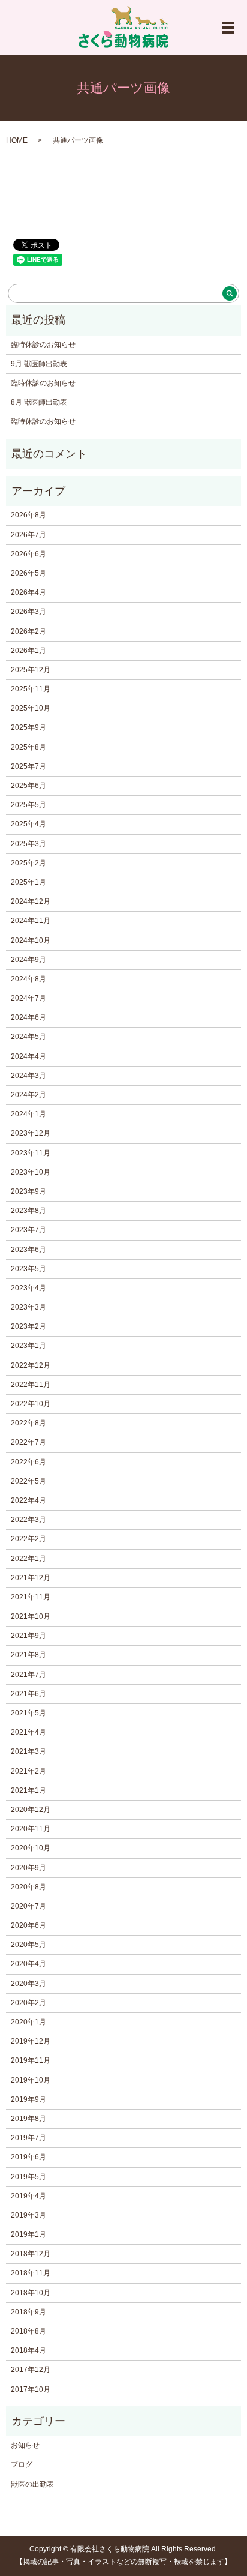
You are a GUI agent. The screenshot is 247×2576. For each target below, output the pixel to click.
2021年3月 (28, 1751)
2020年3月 (28, 1984)
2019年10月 (31, 2080)
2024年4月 (28, 1056)
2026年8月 (28, 515)
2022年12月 (31, 1365)
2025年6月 (28, 786)
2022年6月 (28, 1462)
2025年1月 (28, 882)
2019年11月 (31, 2060)
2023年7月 (28, 1230)
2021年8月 (28, 1655)
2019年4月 (28, 2196)
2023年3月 (28, 1307)
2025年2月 (28, 863)
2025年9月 (28, 727)
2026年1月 (28, 651)
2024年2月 (28, 1095)
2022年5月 (28, 1481)
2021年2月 (28, 1771)
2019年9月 (28, 2099)
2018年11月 (31, 2273)
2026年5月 (28, 573)
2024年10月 (31, 940)
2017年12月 (31, 2370)
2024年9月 (28, 960)
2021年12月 (31, 1578)
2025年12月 (31, 670)
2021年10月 (31, 1616)
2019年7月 (28, 2138)
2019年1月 (28, 2234)
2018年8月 (28, 2331)
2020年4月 (28, 1964)
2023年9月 (28, 1191)
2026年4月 (28, 592)
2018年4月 (28, 2350)
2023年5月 (28, 1269)
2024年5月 (28, 1037)
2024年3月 (28, 1076)
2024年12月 (31, 901)
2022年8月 (28, 1423)
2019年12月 (31, 2041)
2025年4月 (28, 824)
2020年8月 (28, 1887)
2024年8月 (28, 979)
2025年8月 (28, 747)
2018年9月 (28, 2312)
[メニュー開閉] (228, 28)
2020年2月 (28, 2003)
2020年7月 (28, 1906)
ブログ (22, 2464)
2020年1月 (28, 2022)
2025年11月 (31, 689)
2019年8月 (28, 2119)
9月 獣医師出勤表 (39, 364)
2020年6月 (28, 1925)
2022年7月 (28, 1442)
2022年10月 (31, 1404)
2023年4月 (28, 1288)
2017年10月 (31, 2389)
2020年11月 (31, 1829)
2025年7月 (28, 766)
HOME (17, 140)
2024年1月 (28, 1114)
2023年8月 (28, 1211)
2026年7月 (28, 535)
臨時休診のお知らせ (43, 345)
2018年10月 (31, 2293)
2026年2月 (28, 631)
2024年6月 (28, 1017)
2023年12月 (31, 1133)
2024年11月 (31, 921)
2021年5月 (28, 1713)
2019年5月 (28, 2177)
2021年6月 (28, 1694)
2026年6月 (28, 554)
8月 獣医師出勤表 (39, 402)
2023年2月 (28, 1326)
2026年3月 (28, 612)
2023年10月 (31, 1172)
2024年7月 (28, 998)
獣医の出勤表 (32, 2484)
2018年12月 (31, 2254)
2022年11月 (31, 1385)
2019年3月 (28, 2215)
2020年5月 (28, 1945)
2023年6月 (28, 1250)
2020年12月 (31, 1810)
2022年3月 (28, 1520)
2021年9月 (28, 1636)
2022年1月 (28, 1559)
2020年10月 (31, 1848)
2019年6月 (28, 2157)
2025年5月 (28, 805)
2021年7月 (28, 1675)
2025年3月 (28, 844)
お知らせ (25, 2445)
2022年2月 (28, 1539)
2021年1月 (28, 1790)
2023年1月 (28, 1346)
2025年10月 (31, 708)
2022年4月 (28, 1500)
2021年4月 (28, 1732)
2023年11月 (31, 1153)
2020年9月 (28, 1868)
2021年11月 (31, 1597)
